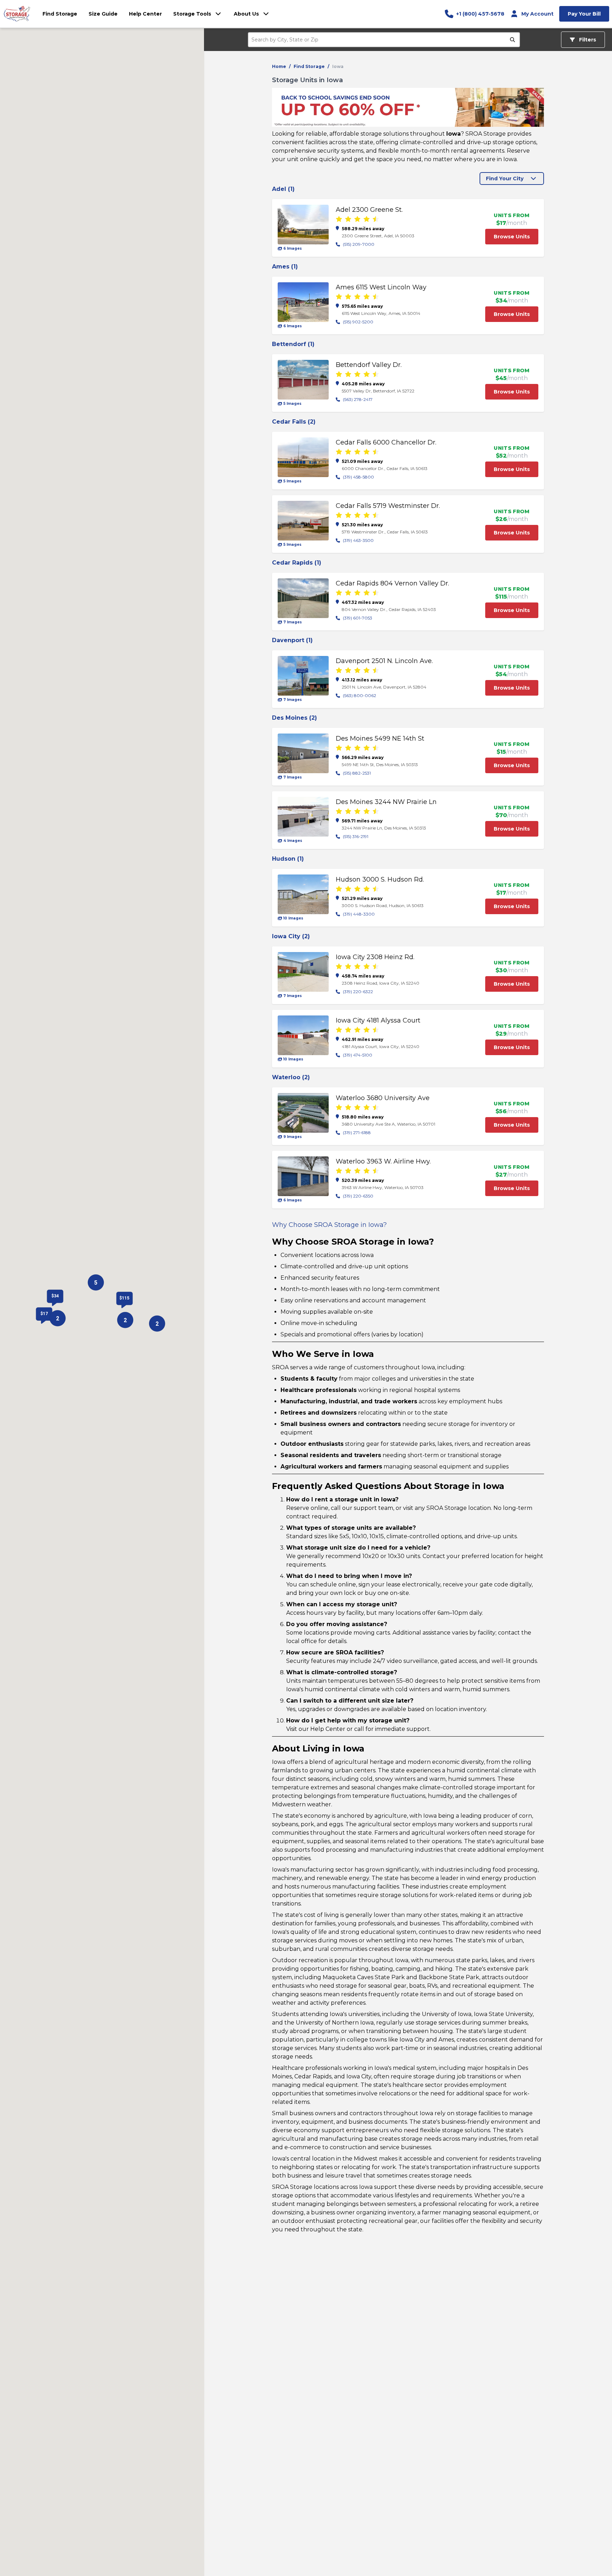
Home (279, 66)
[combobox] (380, 40)
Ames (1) (285, 267)
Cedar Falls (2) (294, 422)
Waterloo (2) (291, 1077)
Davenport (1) (292, 640)
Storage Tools (192, 14)
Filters (587, 40)
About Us (246, 14)
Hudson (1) (288, 859)
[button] (96, 1283)
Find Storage (309, 66)
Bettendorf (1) (293, 344)
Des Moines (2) (294, 718)
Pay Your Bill (584, 14)
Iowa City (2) (291, 936)
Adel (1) (283, 189)
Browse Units (512, 237)
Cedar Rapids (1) (297, 563)
